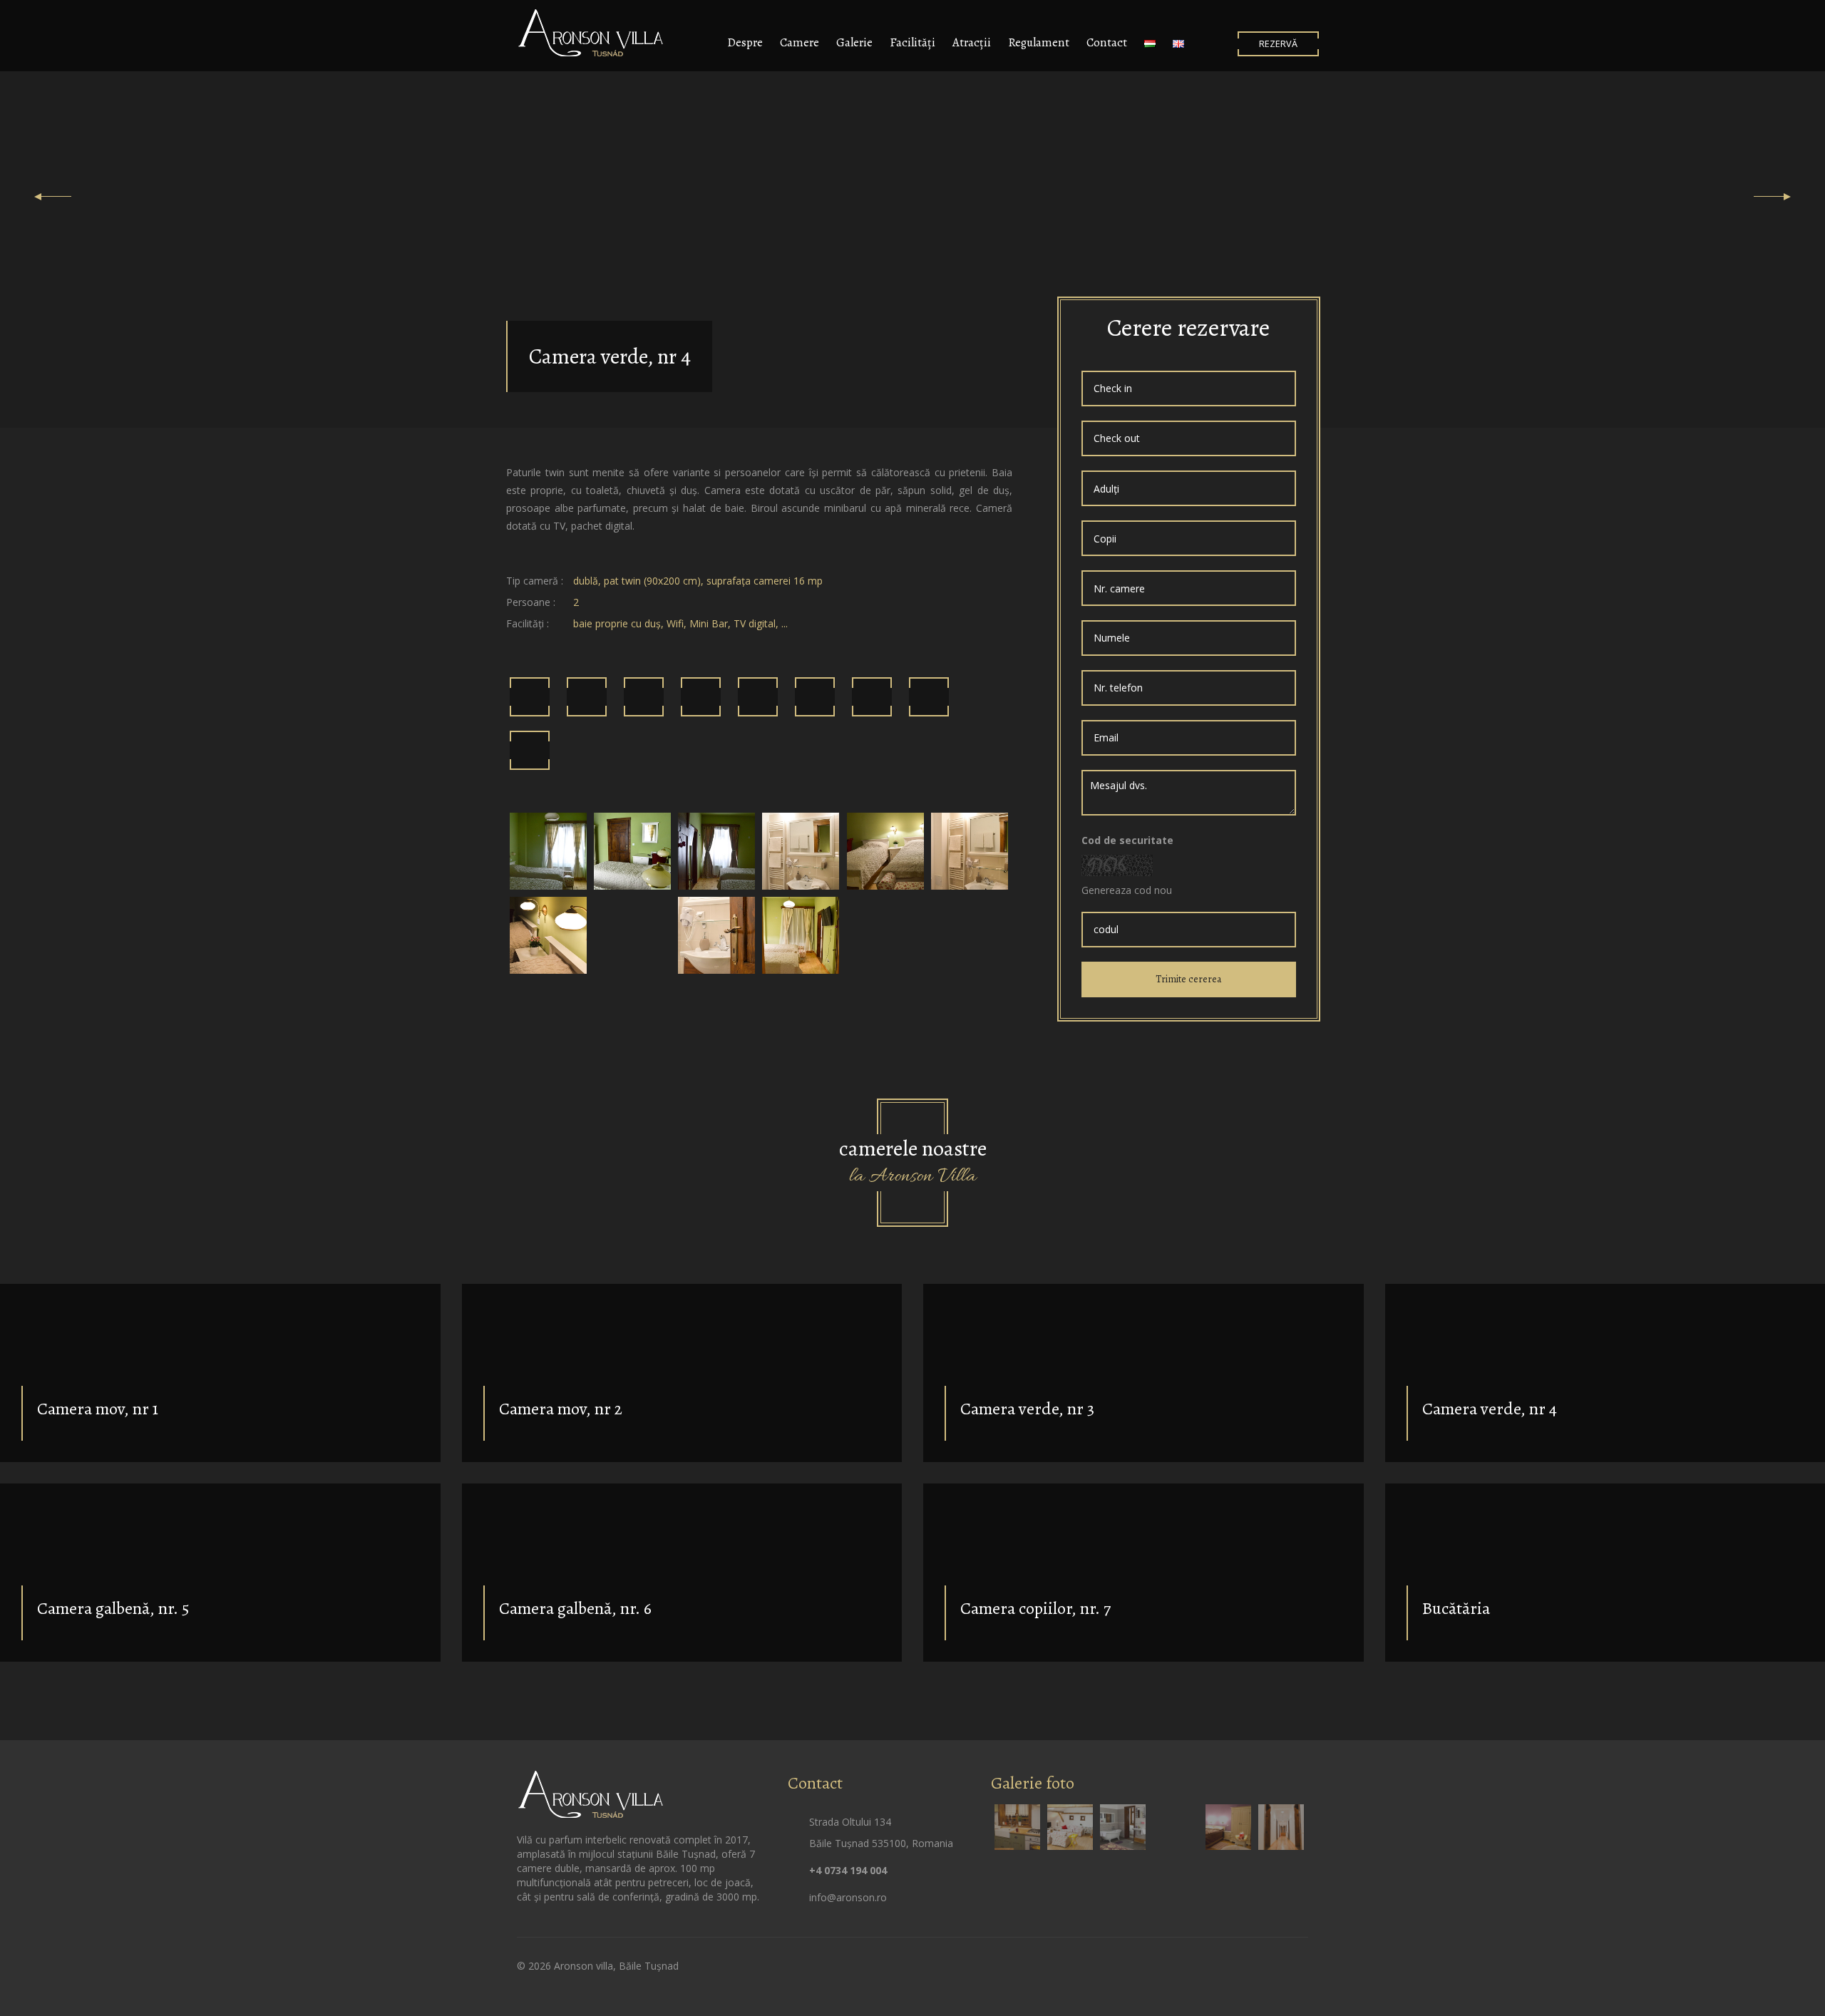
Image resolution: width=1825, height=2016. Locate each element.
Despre (745, 42)
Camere (800, 42)
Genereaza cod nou (1127, 890)
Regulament (1039, 42)
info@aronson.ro (848, 1897)
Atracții (972, 42)
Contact (1107, 42)
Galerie (854, 42)
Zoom (548, 851)
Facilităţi (912, 42)
